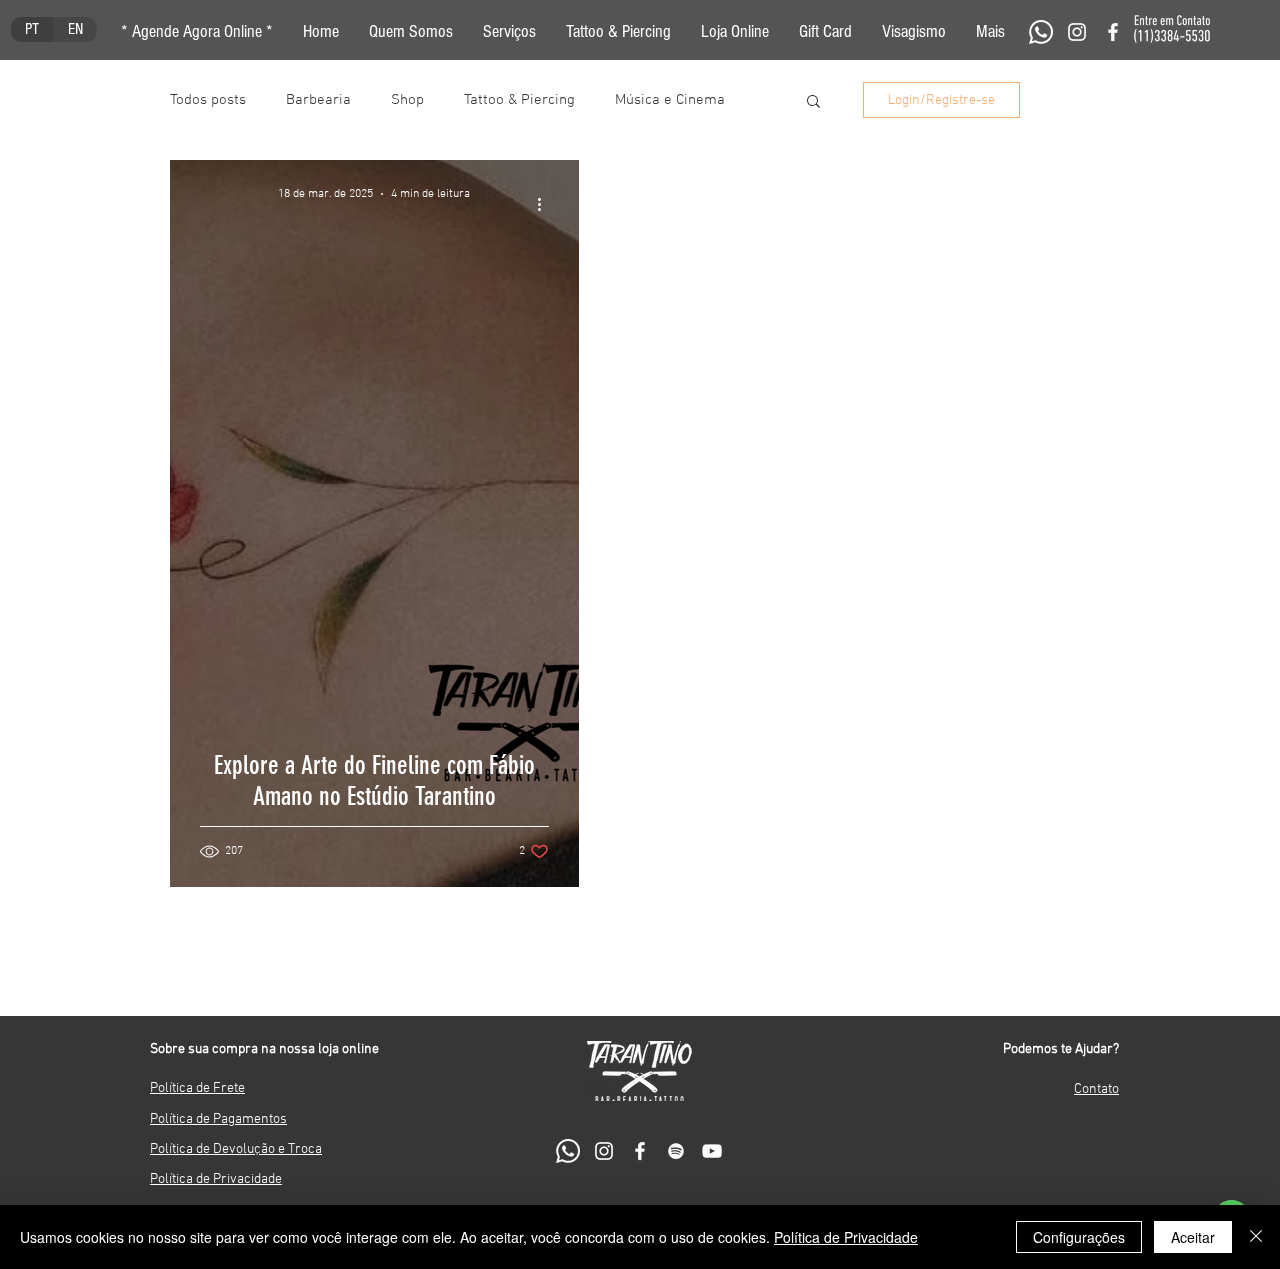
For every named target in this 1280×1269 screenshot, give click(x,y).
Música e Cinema (670, 100)
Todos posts (208, 100)
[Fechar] (1256, 1237)
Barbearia (318, 100)
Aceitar (1193, 1237)
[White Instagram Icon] (1077, 32)
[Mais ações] (546, 204)
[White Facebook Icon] (1113, 32)
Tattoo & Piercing (519, 100)
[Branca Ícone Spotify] (676, 1151)
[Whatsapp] (1041, 32)
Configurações (1079, 1237)
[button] (990, 32)
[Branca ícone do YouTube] (712, 1151)
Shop (407, 100)
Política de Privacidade (846, 1237)
